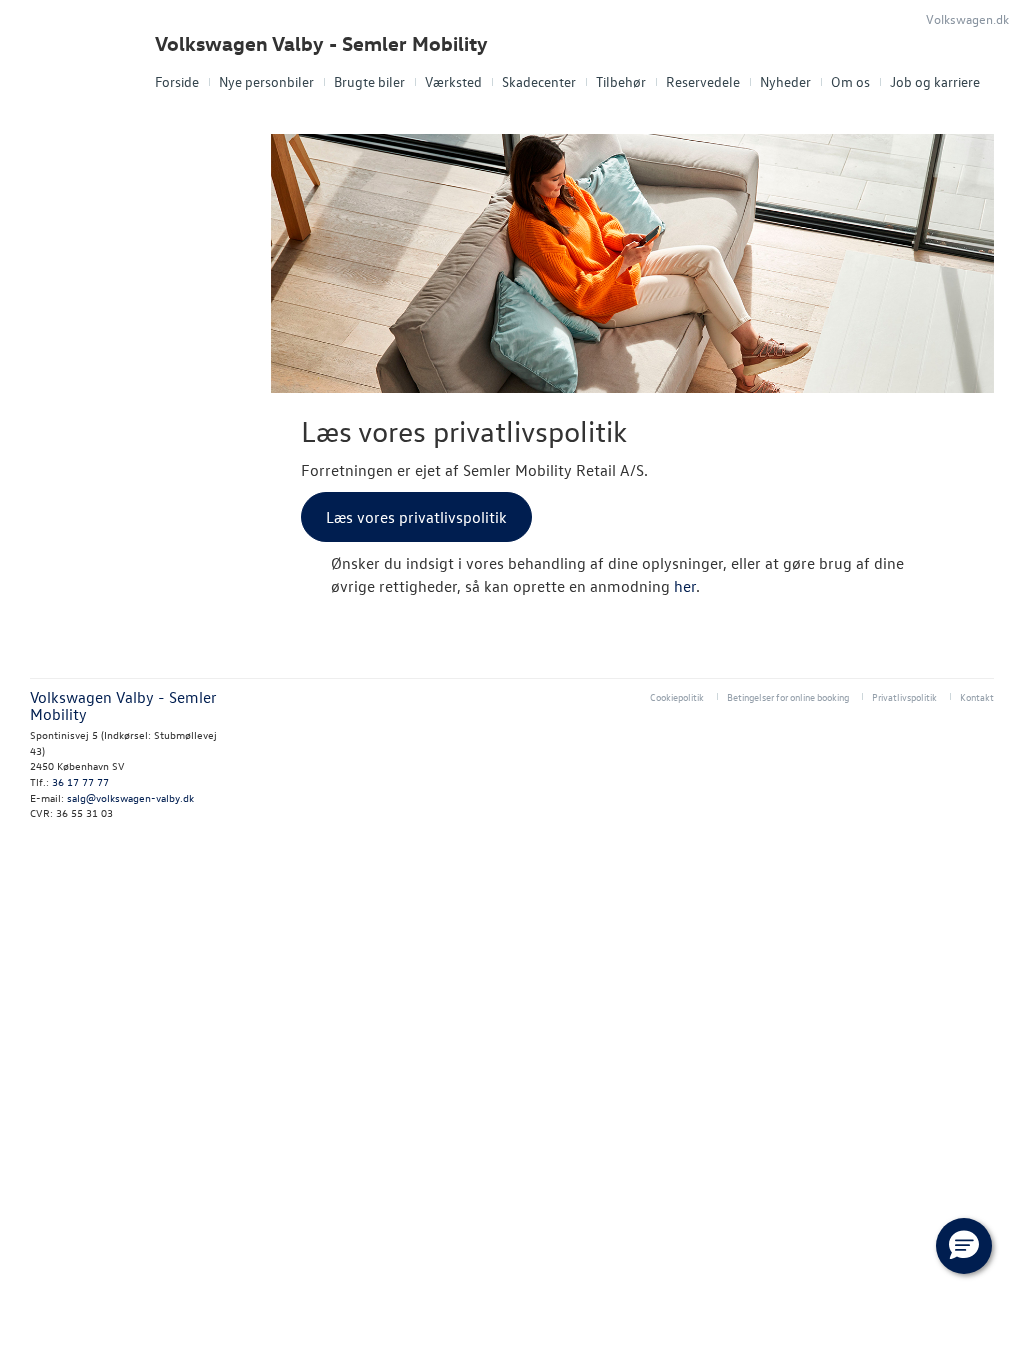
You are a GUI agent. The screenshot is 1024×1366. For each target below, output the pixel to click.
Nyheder (785, 81)
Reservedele (703, 81)
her (685, 586)
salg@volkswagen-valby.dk (130, 797)
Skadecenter (539, 81)
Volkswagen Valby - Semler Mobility (321, 43)
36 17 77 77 (80, 781)
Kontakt (977, 696)
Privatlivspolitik (904, 696)
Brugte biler (369, 81)
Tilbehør (621, 81)
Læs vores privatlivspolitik (416, 517)
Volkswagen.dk (967, 18)
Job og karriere (935, 81)
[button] (964, 1246)
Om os (850, 81)
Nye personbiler (266, 81)
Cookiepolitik (677, 696)
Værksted (453, 81)
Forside (177, 81)
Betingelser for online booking (788, 696)
